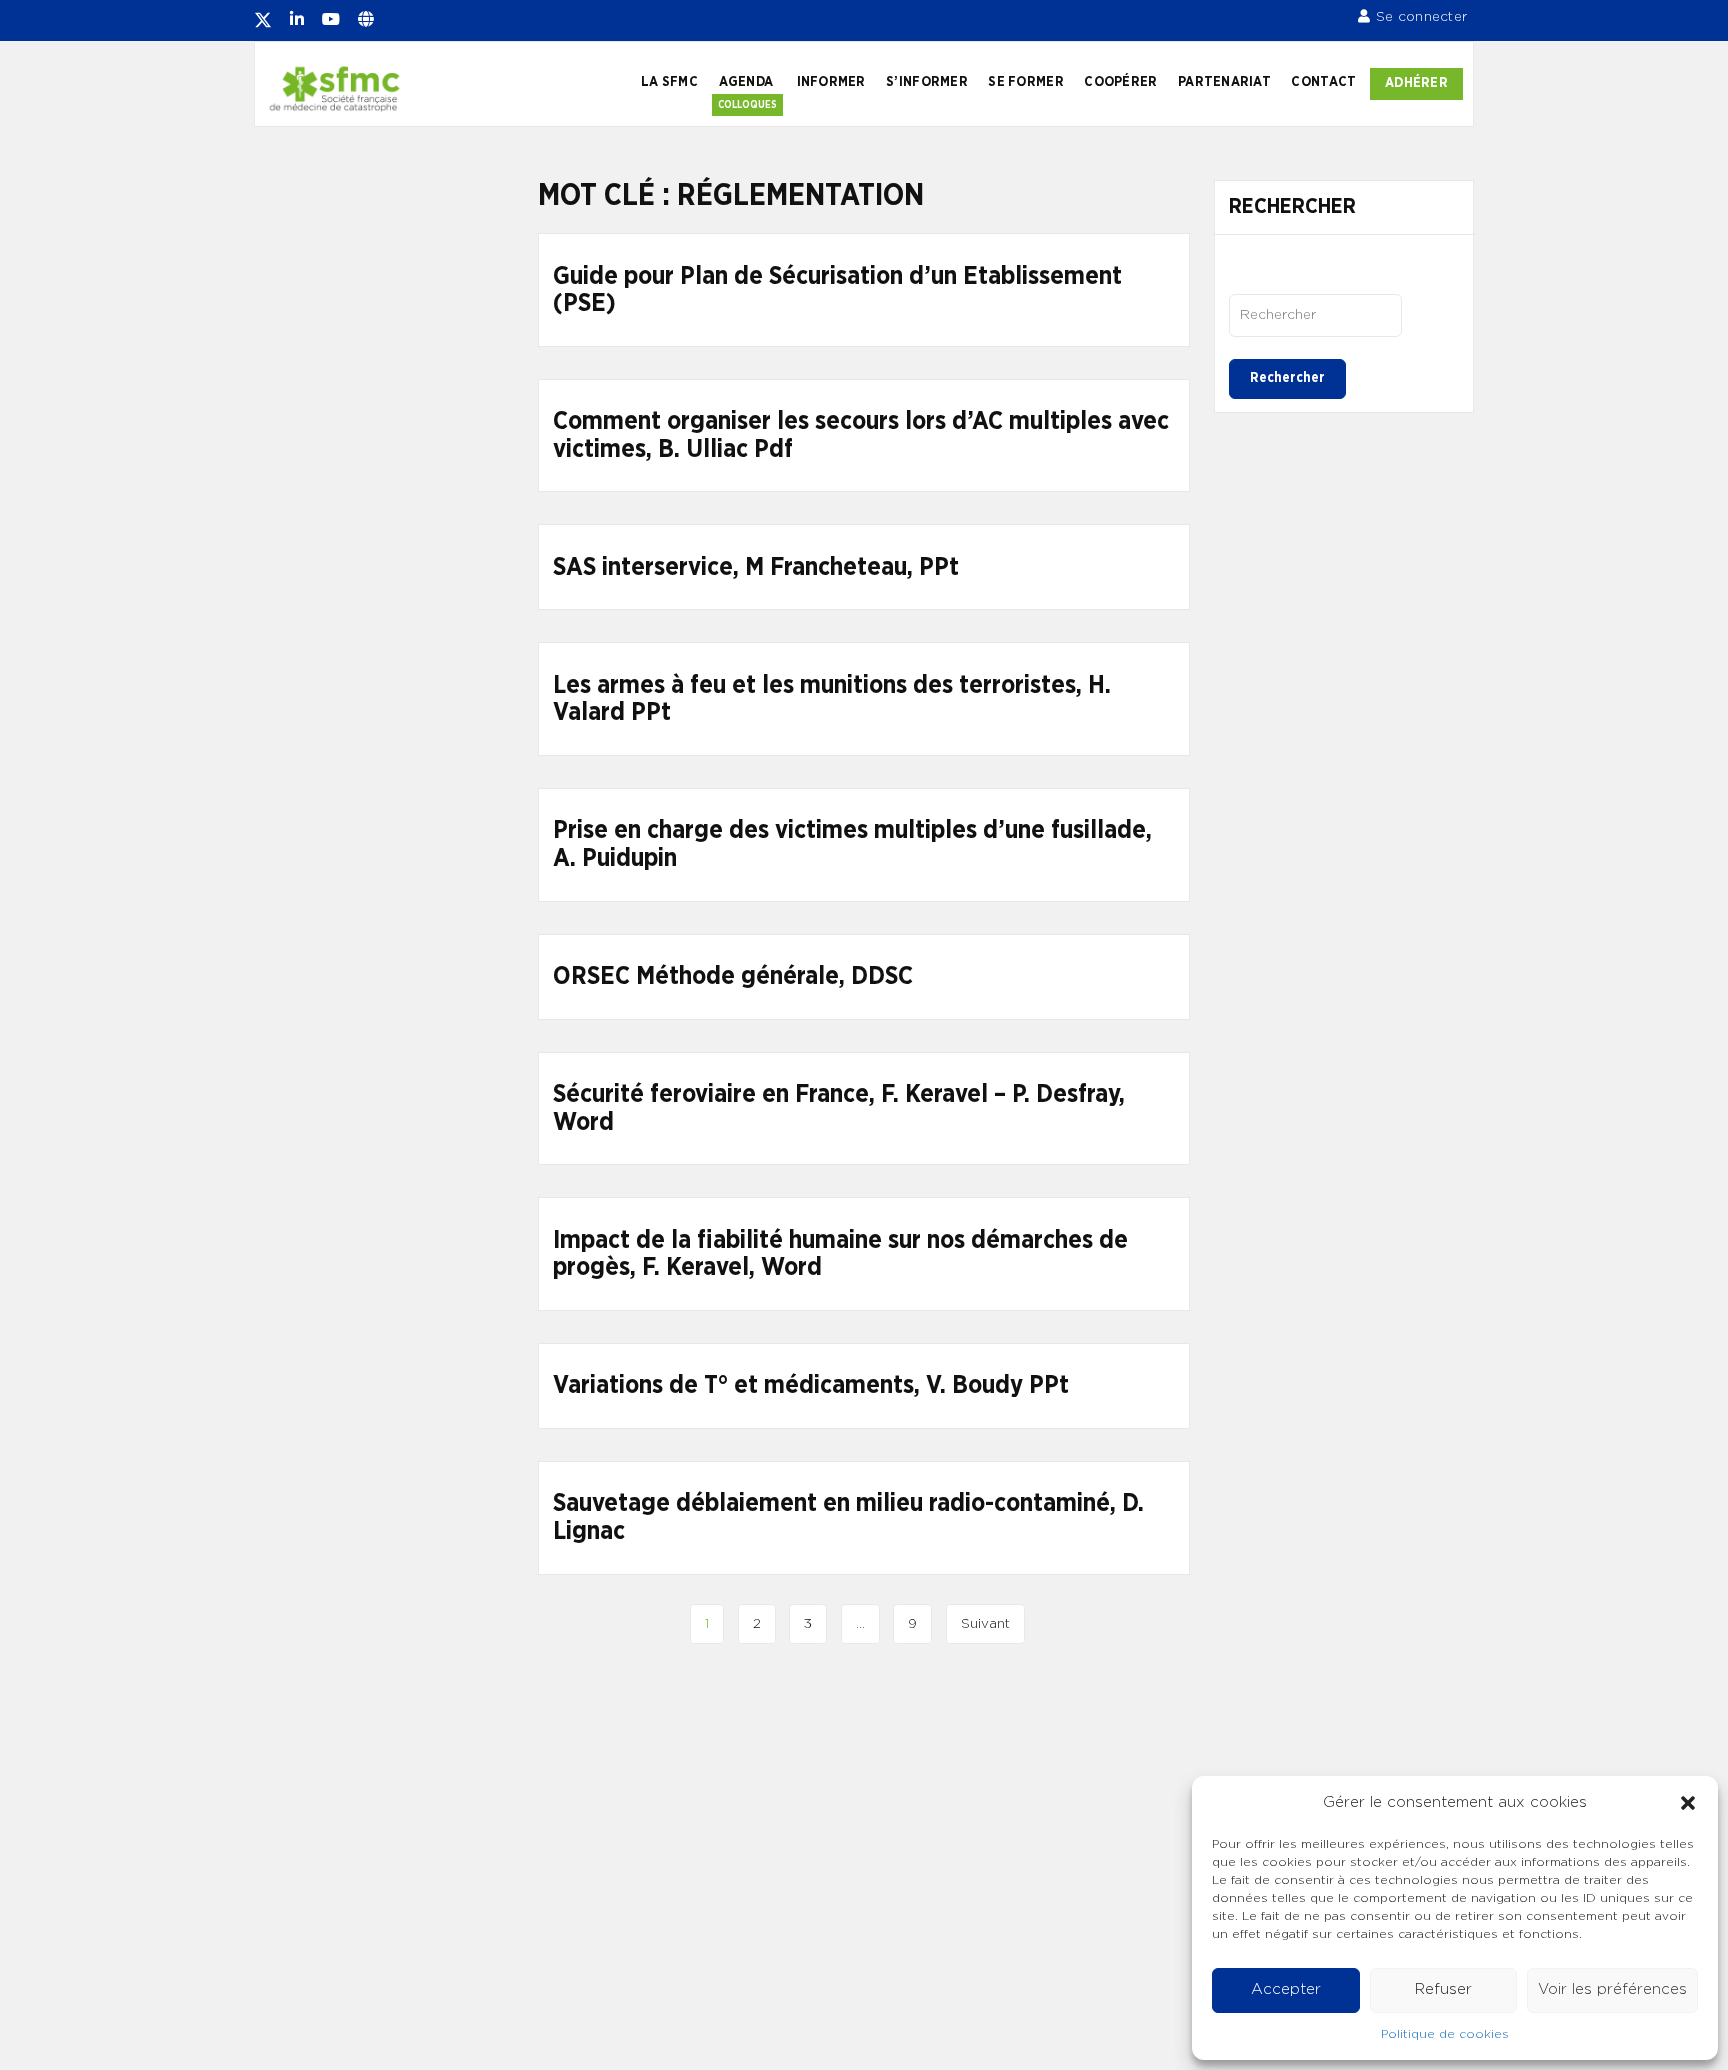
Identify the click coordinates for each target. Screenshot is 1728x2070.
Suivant (985, 1624)
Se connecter (1421, 17)
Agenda (746, 82)
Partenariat (1224, 82)
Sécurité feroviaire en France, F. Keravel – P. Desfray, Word (839, 1108)
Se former (1025, 82)
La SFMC (669, 82)
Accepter (1286, 1989)
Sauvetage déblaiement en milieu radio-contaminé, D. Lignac (848, 1517)
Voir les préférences (1612, 1989)
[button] (1688, 1803)
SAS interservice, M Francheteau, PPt (756, 567)
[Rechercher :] (1315, 315)
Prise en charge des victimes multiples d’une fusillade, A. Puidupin (852, 844)
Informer (831, 82)
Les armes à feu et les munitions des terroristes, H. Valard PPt (832, 699)
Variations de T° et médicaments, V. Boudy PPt (811, 1385)
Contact (1323, 82)
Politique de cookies (1445, 2034)
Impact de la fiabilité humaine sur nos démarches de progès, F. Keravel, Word (840, 1254)
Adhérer (1416, 83)
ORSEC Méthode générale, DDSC (733, 976)
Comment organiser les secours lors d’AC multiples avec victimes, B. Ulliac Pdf (861, 435)
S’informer (927, 82)
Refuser (1443, 1989)
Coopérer (1120, 82)
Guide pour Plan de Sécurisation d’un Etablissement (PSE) (837, 290)
